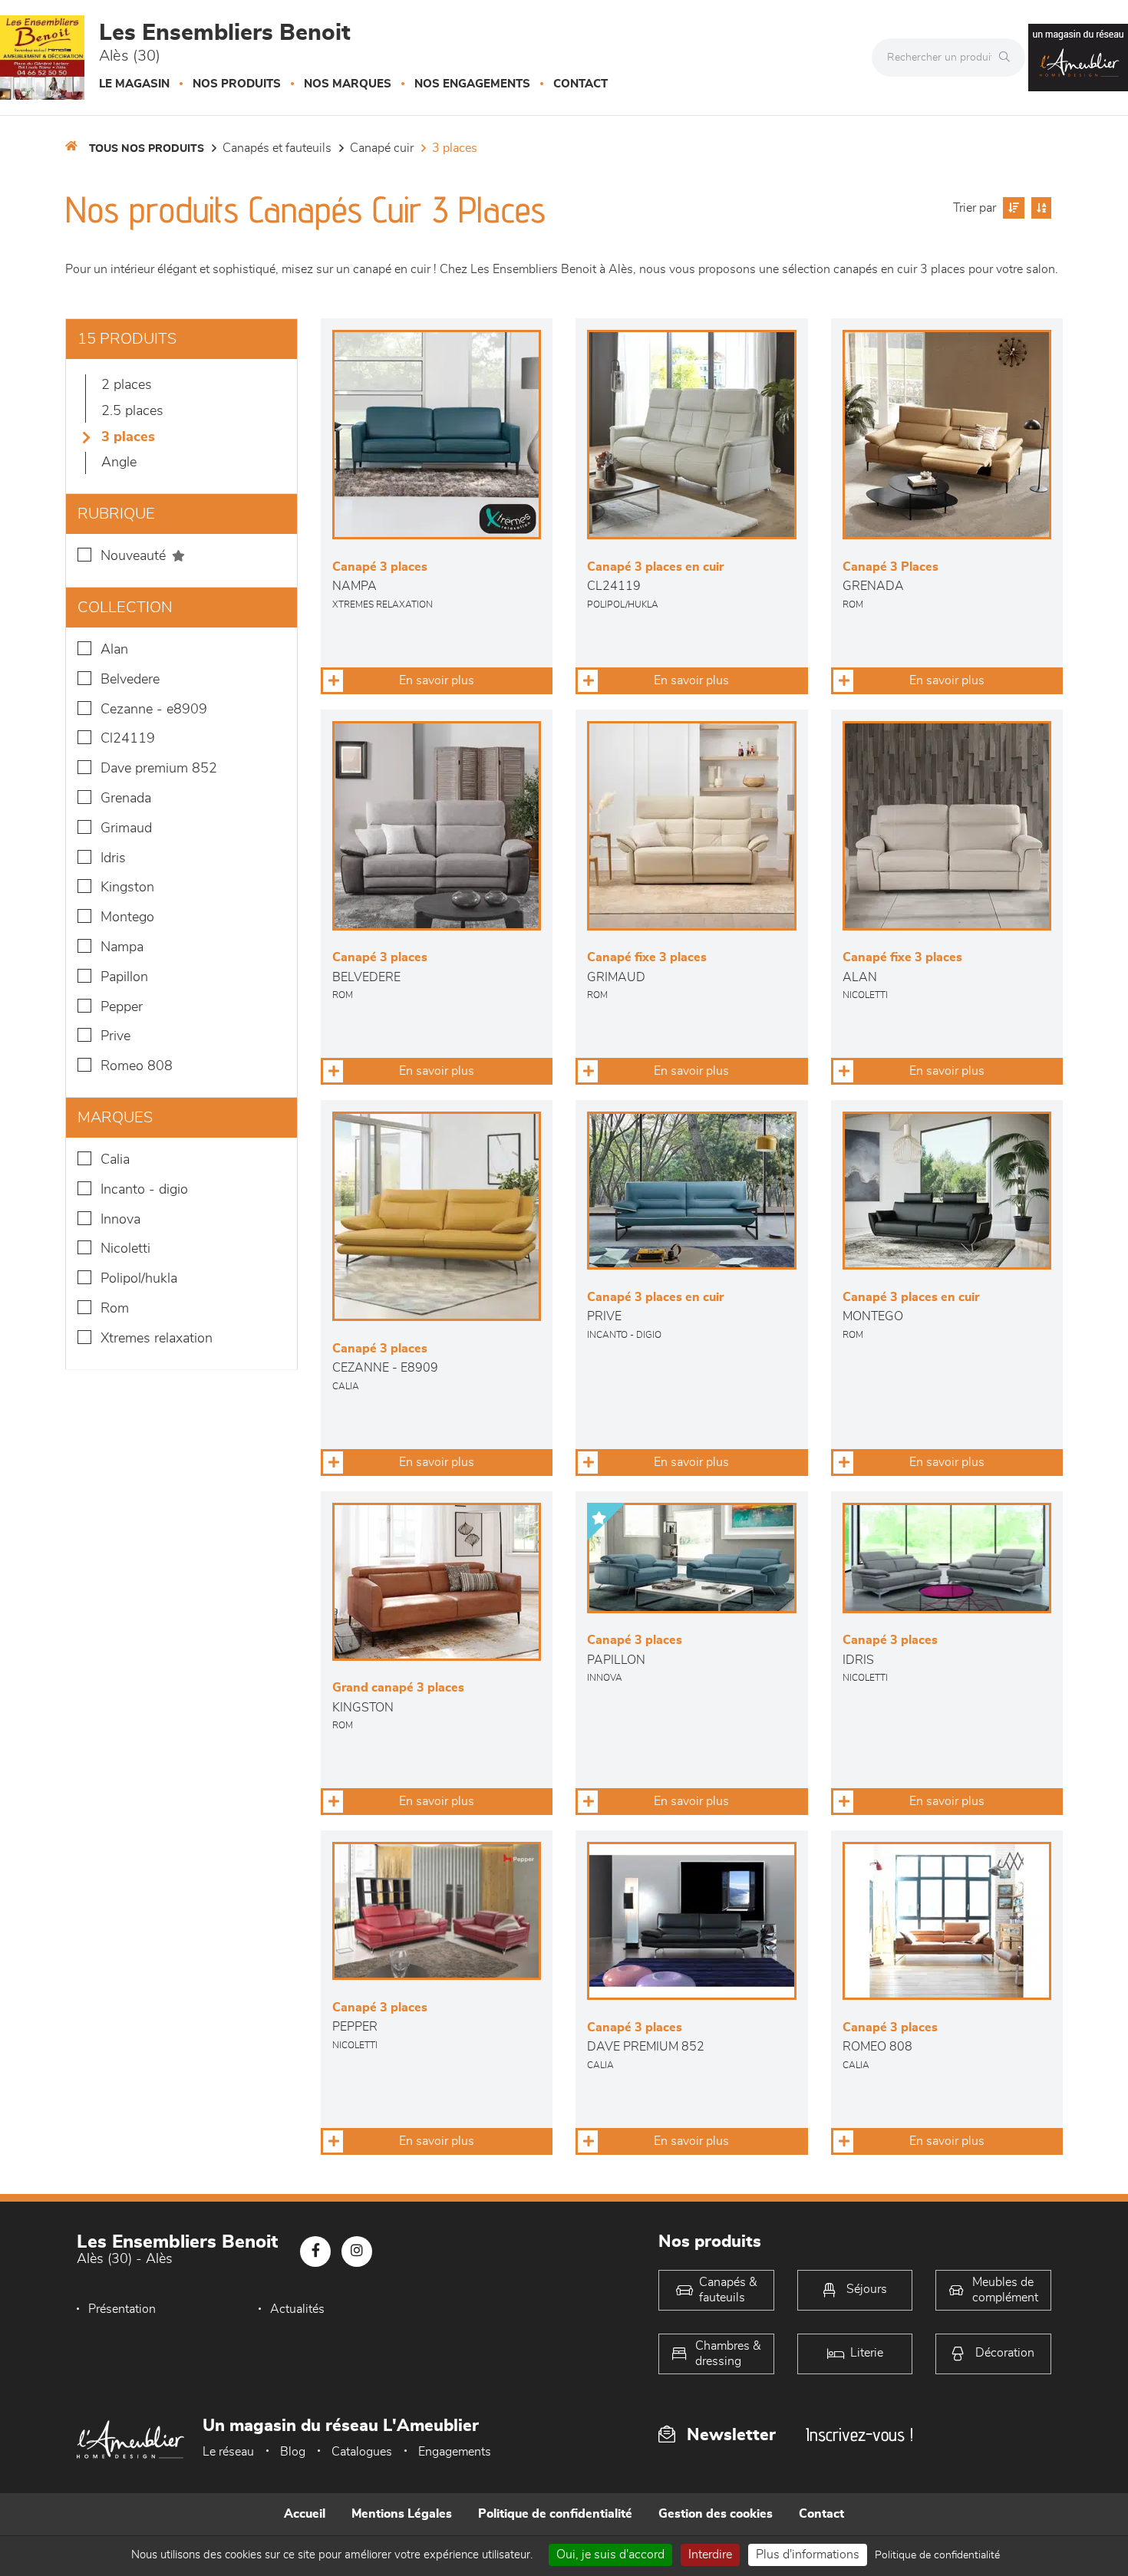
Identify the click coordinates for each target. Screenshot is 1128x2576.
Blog (293, 2452)
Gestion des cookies (716, 2514)
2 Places (127, 385)
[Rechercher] (1008, 58)
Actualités (297, 2309)
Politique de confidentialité (555, 2514)
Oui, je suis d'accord (610, 2555)
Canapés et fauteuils (277, 148)
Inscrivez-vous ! (859, 2434)
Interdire (710, 2555)
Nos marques (348, 84)
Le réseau (228, 2452)
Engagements (455, 2452)
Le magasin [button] (134, 84)
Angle (119, 463)
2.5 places (132, 411)
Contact (580, 84)
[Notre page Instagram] (357, 2252)
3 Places (455, 148)
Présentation (122, 2309)
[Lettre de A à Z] (1039, 208)
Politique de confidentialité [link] (937, 2555)
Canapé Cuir (382, 148)
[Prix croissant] (1012, 208)
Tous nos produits (147, 149)
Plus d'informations (808, 2555)
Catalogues (362, 2452)
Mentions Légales (402, 2514)
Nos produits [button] (237, 84)
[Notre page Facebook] (315, 2252)
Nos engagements (472, 84)
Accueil (305, 2514)
